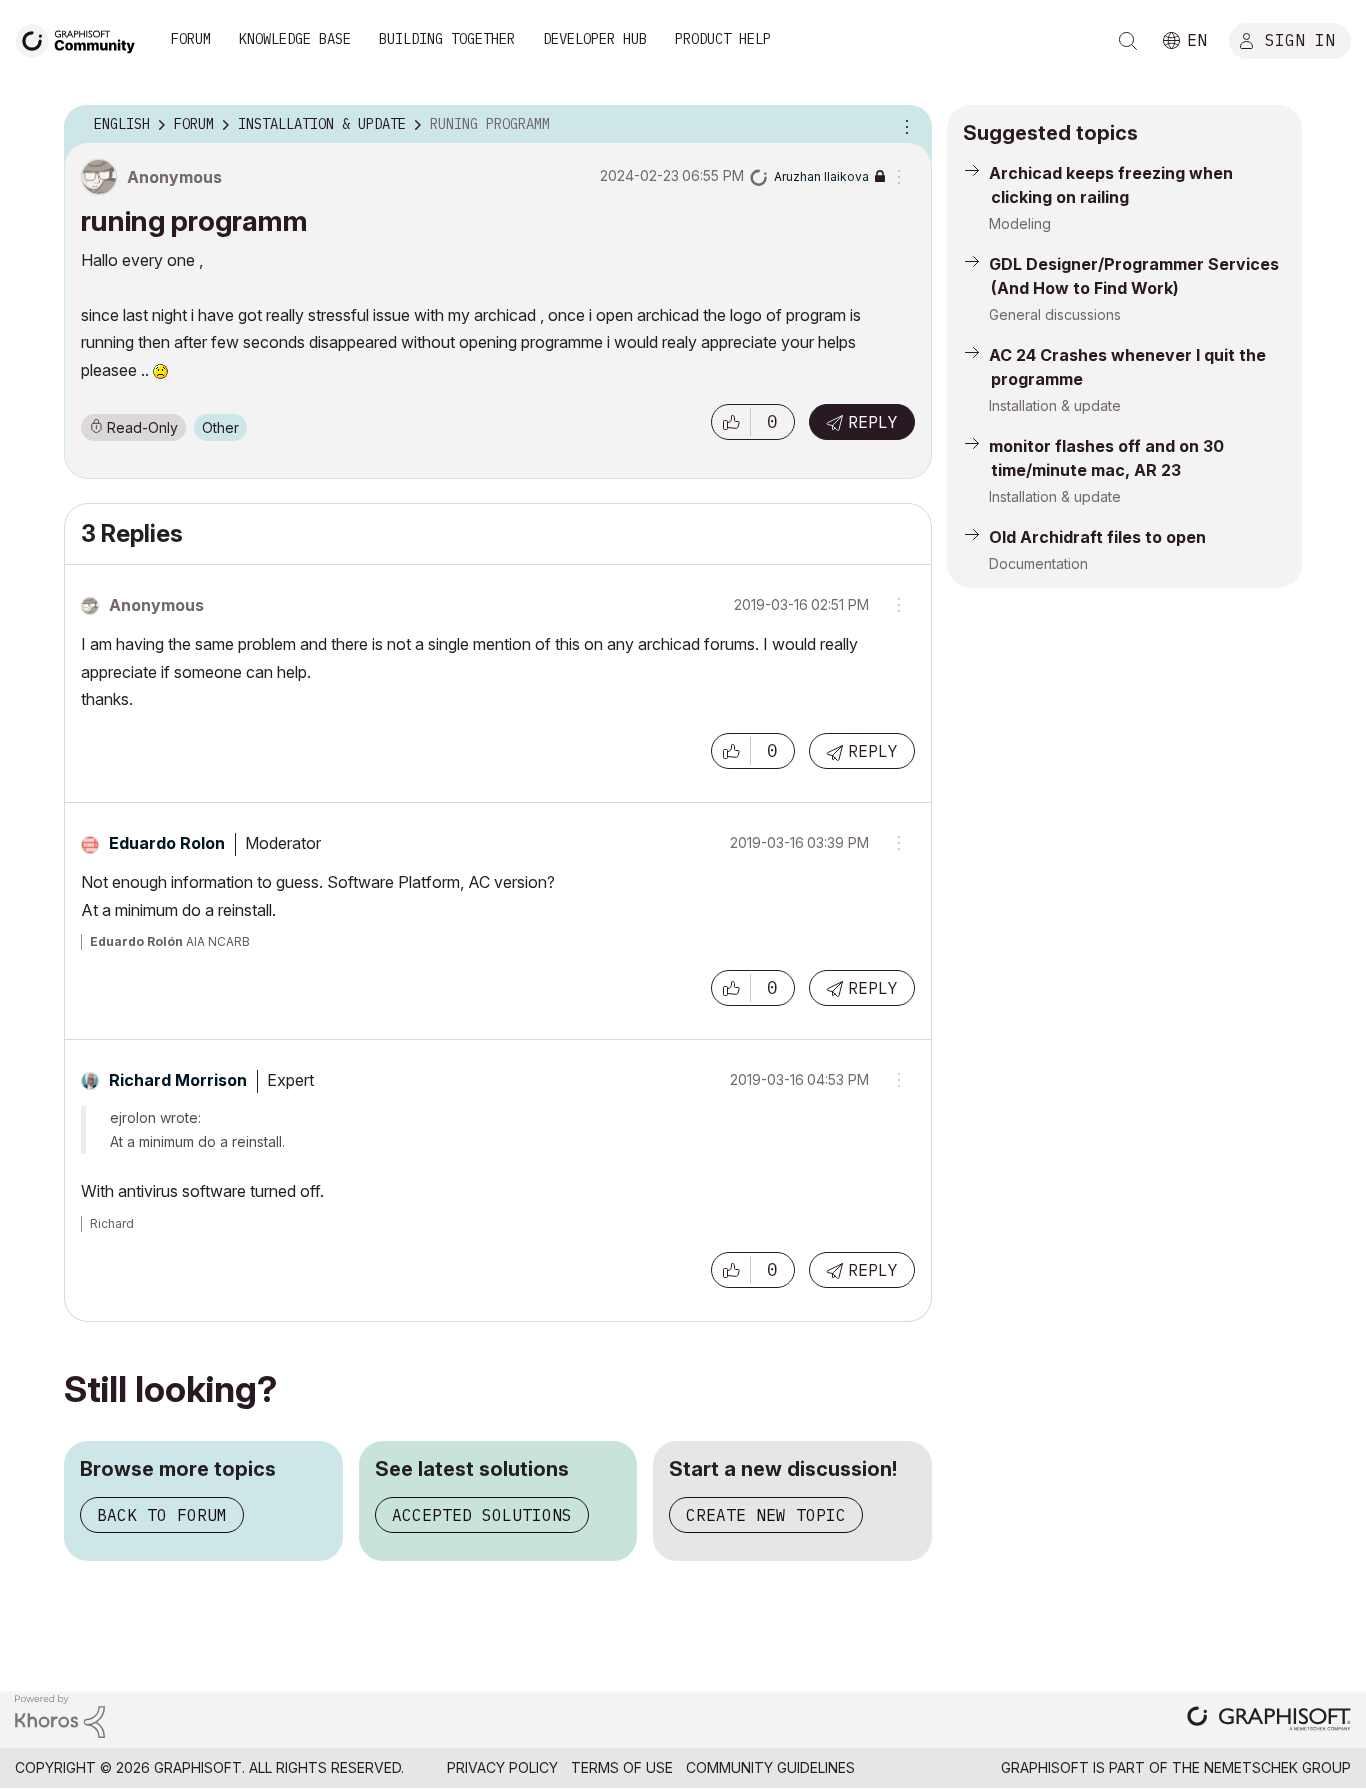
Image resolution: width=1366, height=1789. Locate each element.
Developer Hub (595, 39)
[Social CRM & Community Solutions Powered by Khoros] (60, 1714)
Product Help (723, 39)
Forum (191, 39)
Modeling (1020, 223)
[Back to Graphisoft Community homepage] (82, 38)
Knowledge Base (295, 39)
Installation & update (1055, 405)
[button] (731, 422)
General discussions (1055, 314)
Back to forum (162, 1515)
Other (220, 427)
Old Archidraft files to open (1097, 537)
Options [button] (904, 125)
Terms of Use (622, 1767)
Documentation (1038, 563)
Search (1128, 41)
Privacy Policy (502, 1767)
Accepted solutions (482, 1515)
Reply (873, 422)
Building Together (447, 39)
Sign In (1300, 39)
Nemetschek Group (1277, 1767)
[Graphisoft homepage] (1269, 1720)
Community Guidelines (770, 1767)
